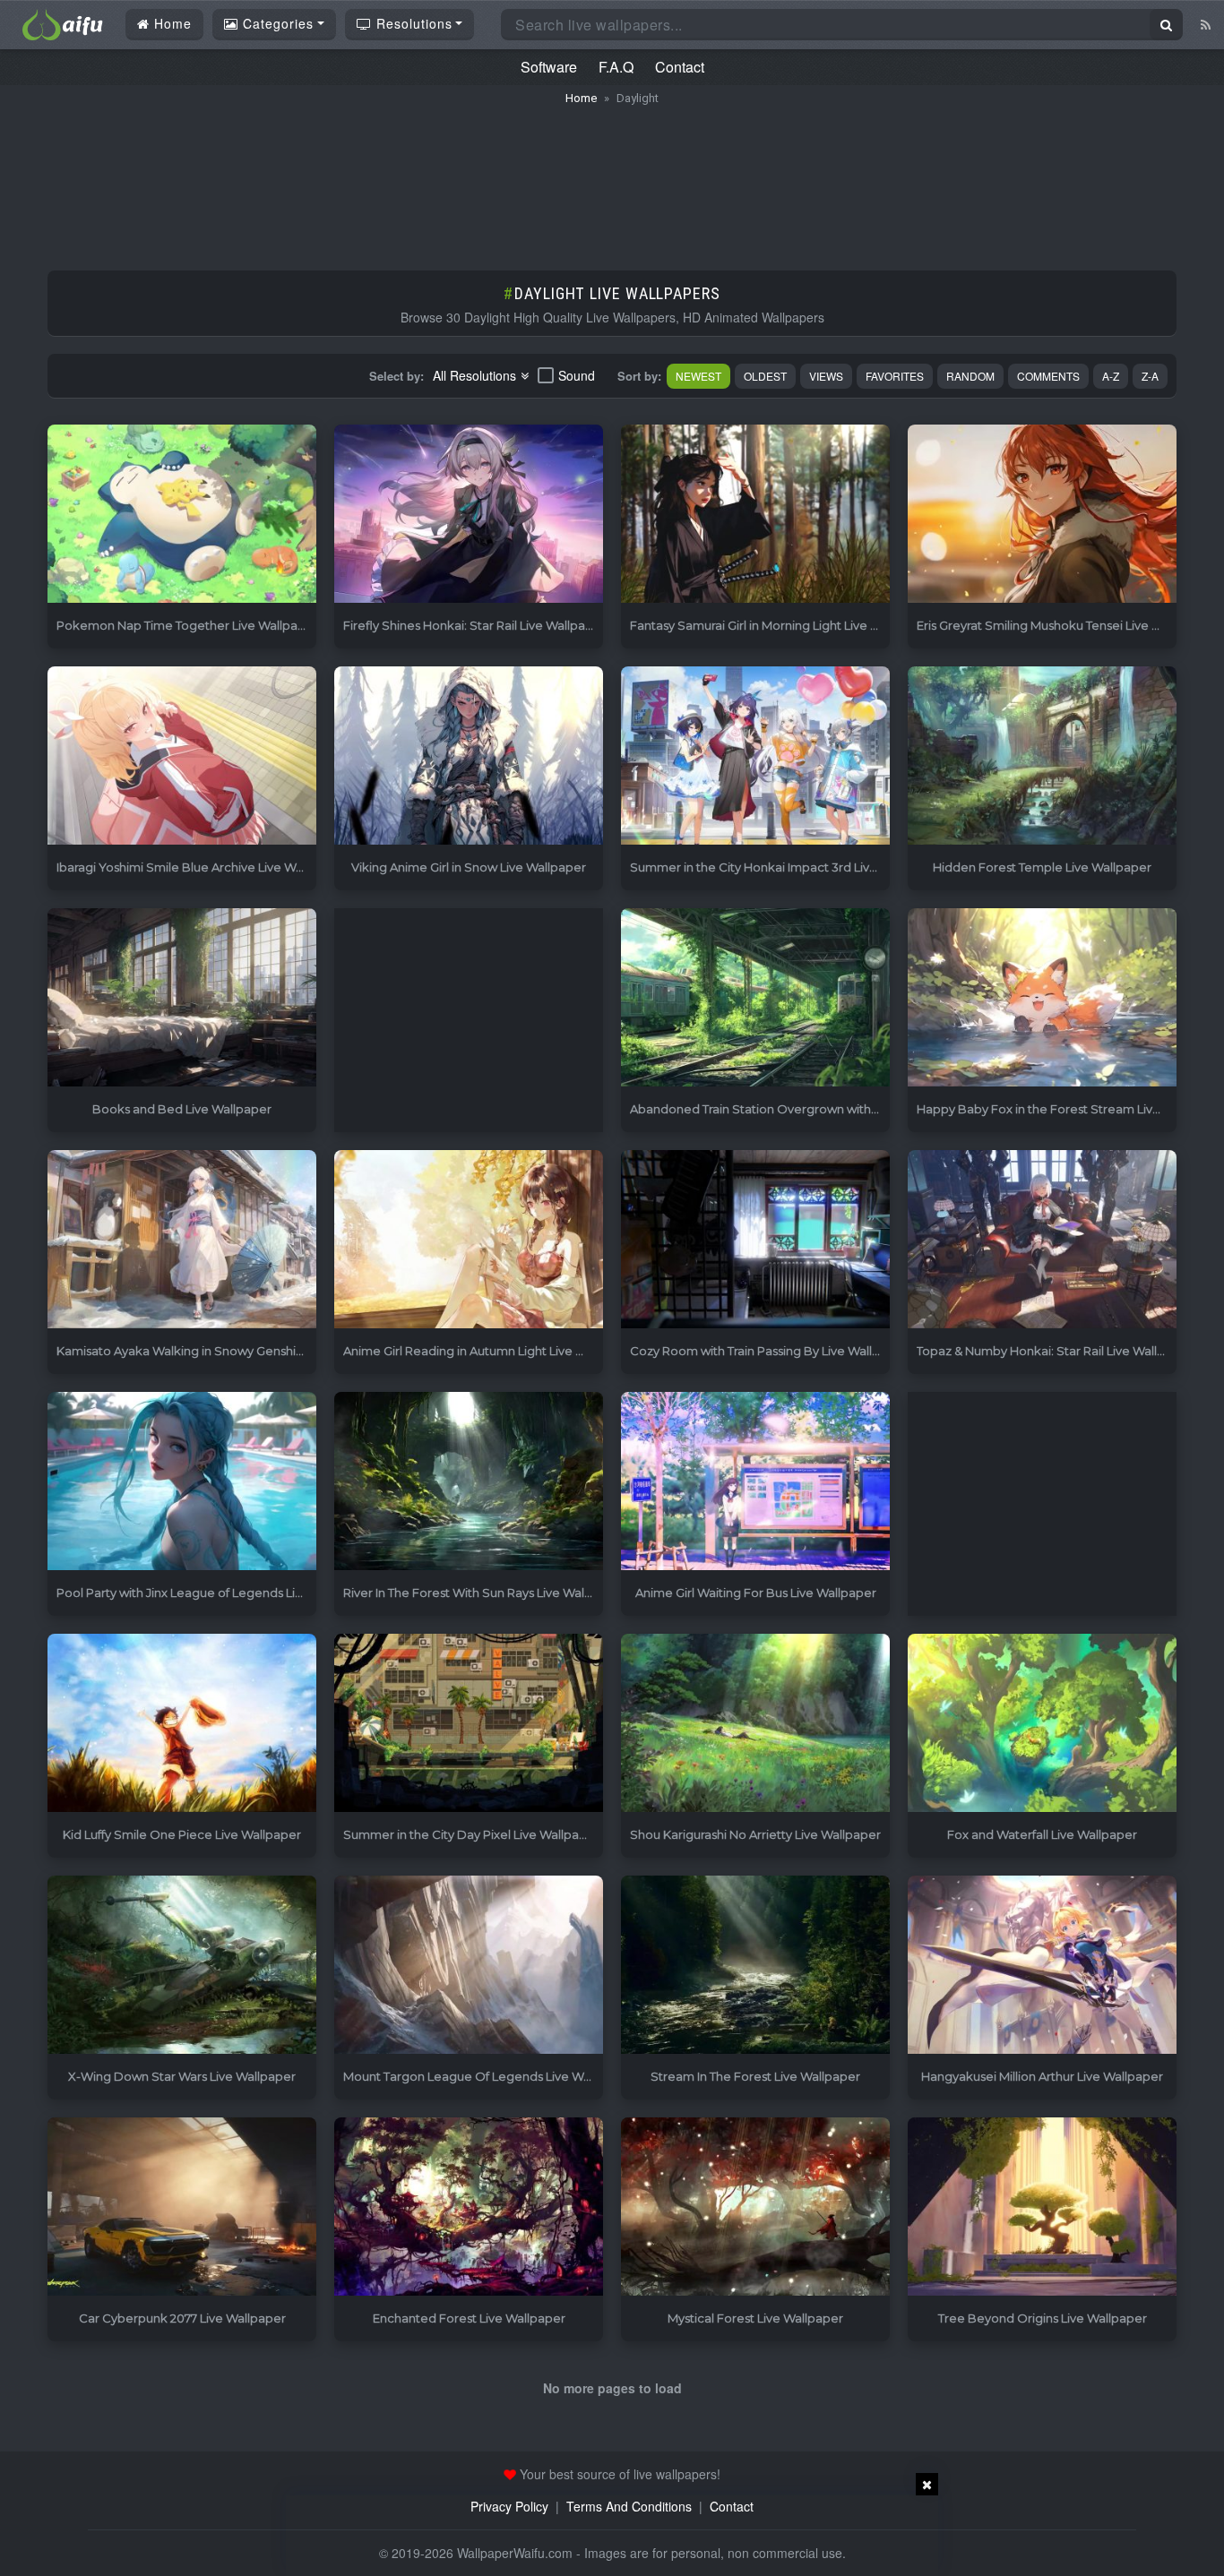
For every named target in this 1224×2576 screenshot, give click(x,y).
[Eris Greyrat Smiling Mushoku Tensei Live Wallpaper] (1042, 515)
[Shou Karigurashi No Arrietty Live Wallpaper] (755, 1724)
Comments (1048, 376)
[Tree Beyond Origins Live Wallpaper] (1042, 2207)
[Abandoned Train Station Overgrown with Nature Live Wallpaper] (755, 998)
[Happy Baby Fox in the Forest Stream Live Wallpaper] (1042, 998)
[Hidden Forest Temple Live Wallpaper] (1042, 756)
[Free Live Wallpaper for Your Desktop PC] (63, 22)
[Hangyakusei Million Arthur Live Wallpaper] (1042, 1966)
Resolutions (412, 23)
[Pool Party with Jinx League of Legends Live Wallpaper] (182, 1482)
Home (171, 23)
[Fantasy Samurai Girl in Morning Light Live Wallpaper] (755, 515)
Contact (680, 67)
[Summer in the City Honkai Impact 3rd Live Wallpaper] (755, 756)
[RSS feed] (1206, 24)
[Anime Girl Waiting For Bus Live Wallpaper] (755, 1482)
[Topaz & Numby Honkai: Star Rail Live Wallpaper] (1042, 1240)
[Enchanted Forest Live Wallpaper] (469, 2207)
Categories (276, 23)
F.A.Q (616, 67)
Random (970, 376)
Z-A (1150, 376)
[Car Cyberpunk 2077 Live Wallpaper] (182, 2207)
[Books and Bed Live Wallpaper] (182, 998)
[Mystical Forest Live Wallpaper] (755, 2207)
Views (826, 376)
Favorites (895, 376)
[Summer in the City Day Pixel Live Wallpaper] (469, 1724)
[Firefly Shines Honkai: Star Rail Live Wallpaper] (469, 515)
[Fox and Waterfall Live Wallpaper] (1042, 1724)
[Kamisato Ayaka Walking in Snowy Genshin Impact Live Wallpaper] (182, 1240)
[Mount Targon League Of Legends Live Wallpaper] (469, 1966)
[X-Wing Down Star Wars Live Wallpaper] (182, 1966)
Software (549, 67)
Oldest (765, 376)
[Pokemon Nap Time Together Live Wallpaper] (182, 515)
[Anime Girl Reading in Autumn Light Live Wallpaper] (469, 1240)
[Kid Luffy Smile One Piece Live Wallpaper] (182, 1724)
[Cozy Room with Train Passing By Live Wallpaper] (755, 1240)
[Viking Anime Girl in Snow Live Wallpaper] (469, 756)
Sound (577, 375)
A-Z (1111, 376)
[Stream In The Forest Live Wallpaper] (755, 1966)
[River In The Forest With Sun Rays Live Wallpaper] (469, 1482)
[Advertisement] (612, 179)
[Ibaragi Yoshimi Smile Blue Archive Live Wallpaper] (182, 756)
